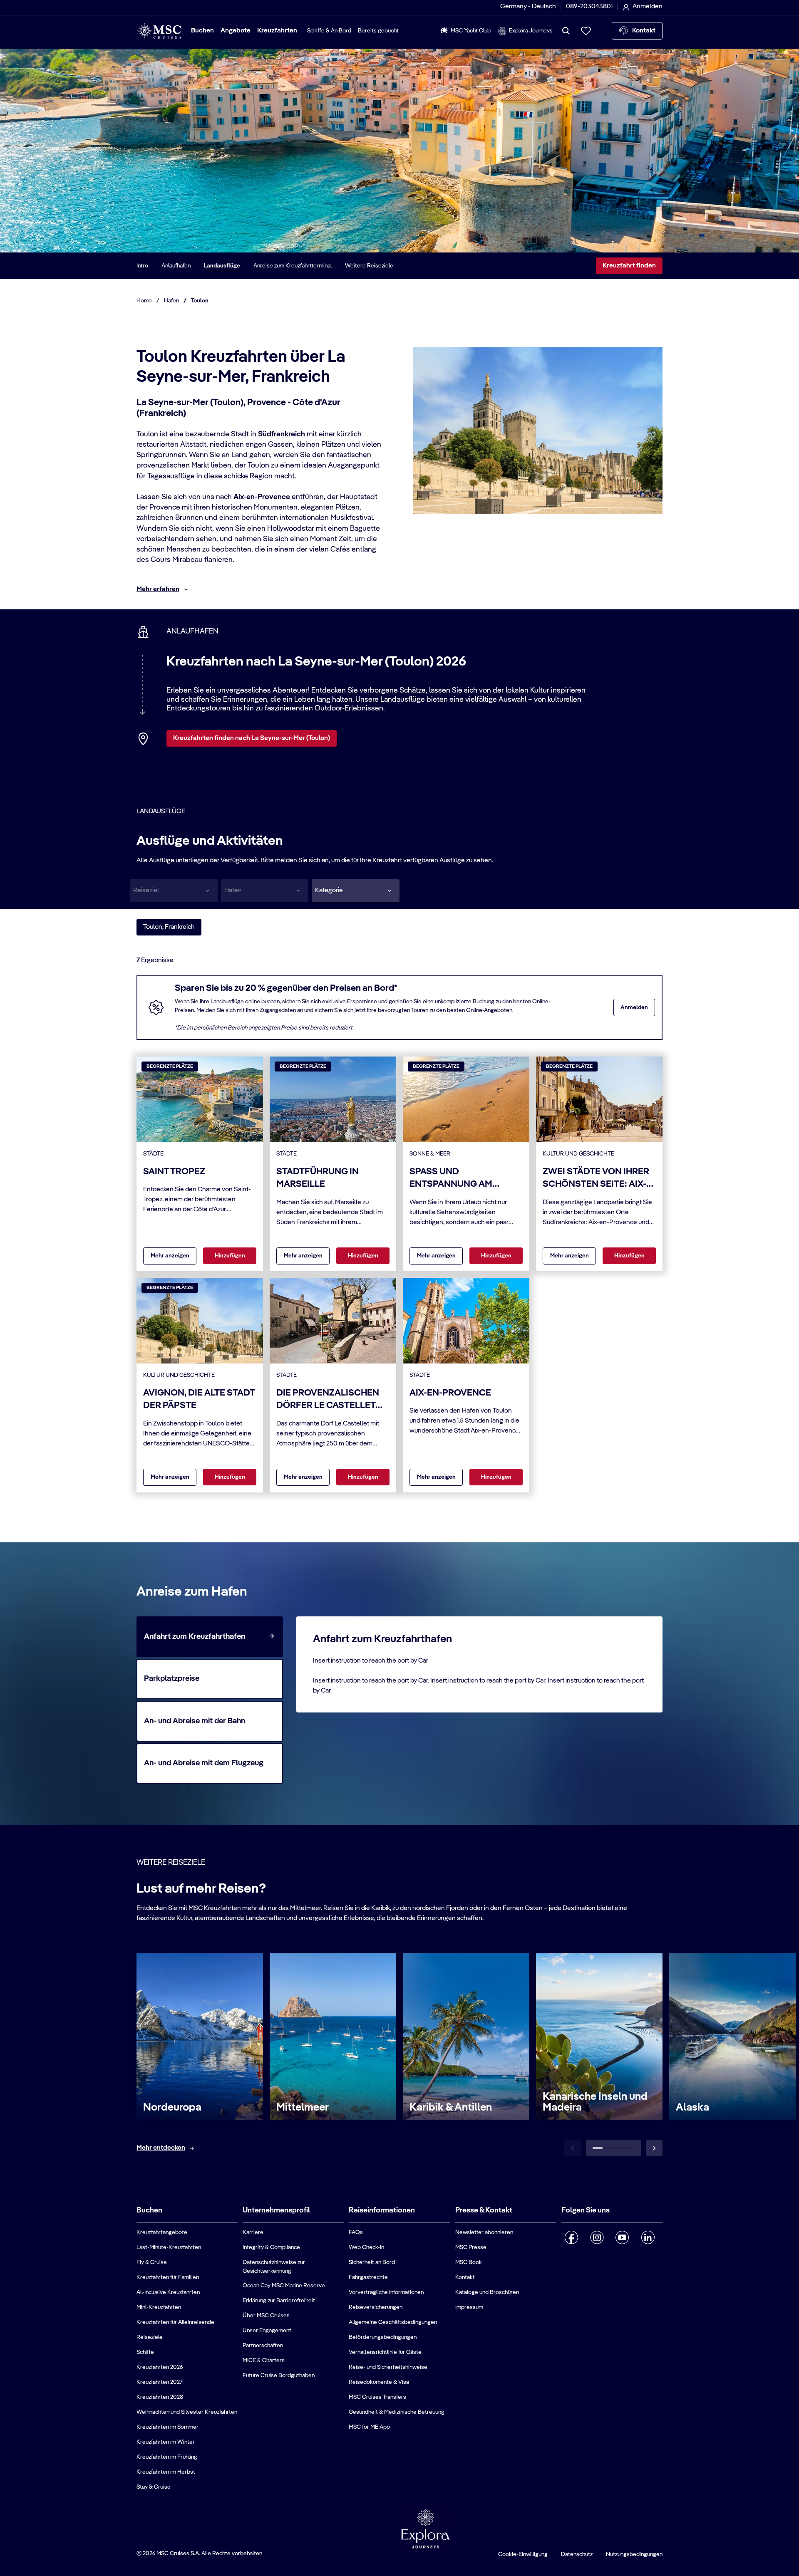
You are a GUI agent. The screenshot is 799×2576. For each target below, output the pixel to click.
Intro (142, 266)
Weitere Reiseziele (369, 266)
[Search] (566, 31)
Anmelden (634, 1007)
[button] (356, 891)
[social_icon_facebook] (572, 2237)
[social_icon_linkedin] (648, 2237)
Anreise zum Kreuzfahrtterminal (293, 266)
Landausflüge (222, 266)
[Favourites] (586, 31)
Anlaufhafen (176, 266)
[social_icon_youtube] (622, 2237)
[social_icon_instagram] (597, 2237)
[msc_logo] (159, 31)
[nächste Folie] (654, 2148)
